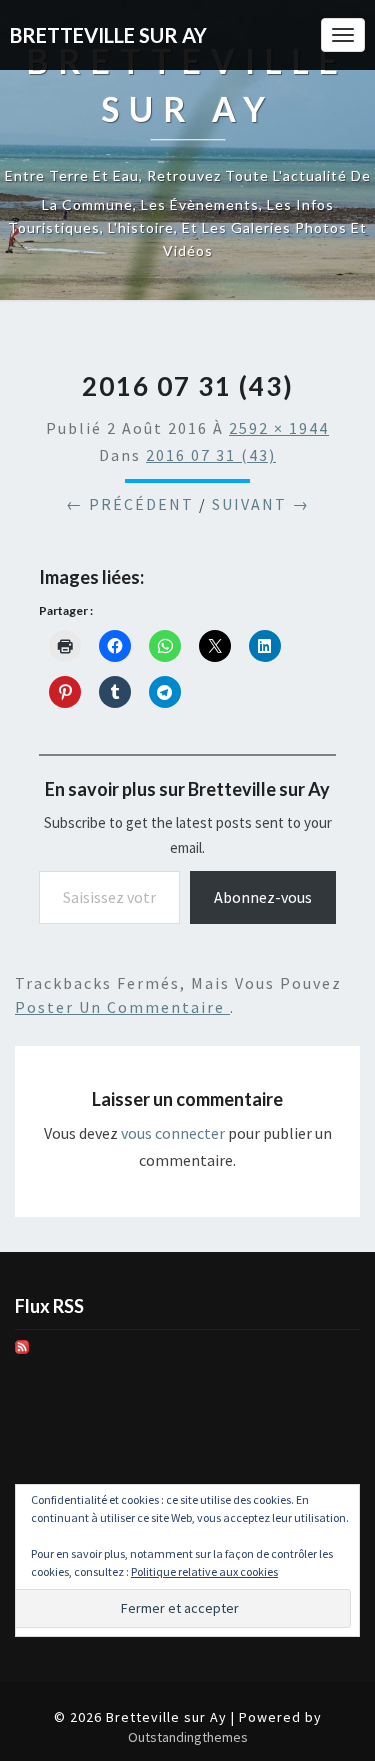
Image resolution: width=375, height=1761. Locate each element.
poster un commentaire (122, 1007)
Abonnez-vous (263, 897)
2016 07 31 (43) (211, 455)
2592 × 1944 (279, 428)
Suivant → (261, 504)
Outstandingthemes (188, 1737)
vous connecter (173, 1133)
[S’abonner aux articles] (22, 1353)
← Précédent (130, 504)
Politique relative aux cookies (204, 1571)
